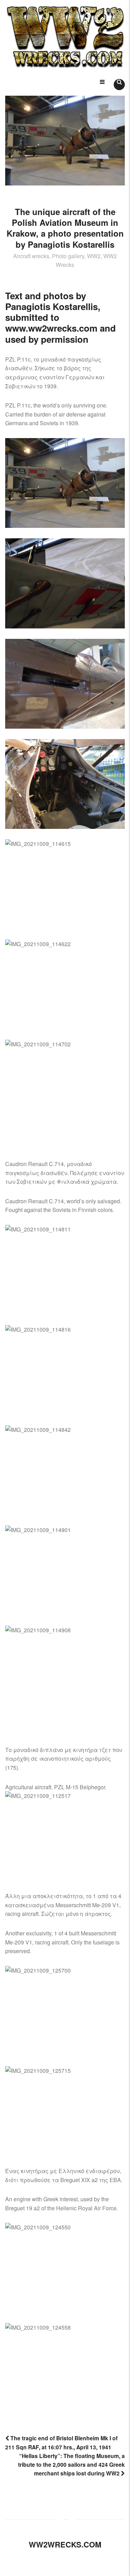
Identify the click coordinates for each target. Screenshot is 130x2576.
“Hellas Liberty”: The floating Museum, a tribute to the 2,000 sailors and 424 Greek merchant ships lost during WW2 (71, 2464)
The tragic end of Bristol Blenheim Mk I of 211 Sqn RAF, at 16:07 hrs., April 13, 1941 (61, 2442)
